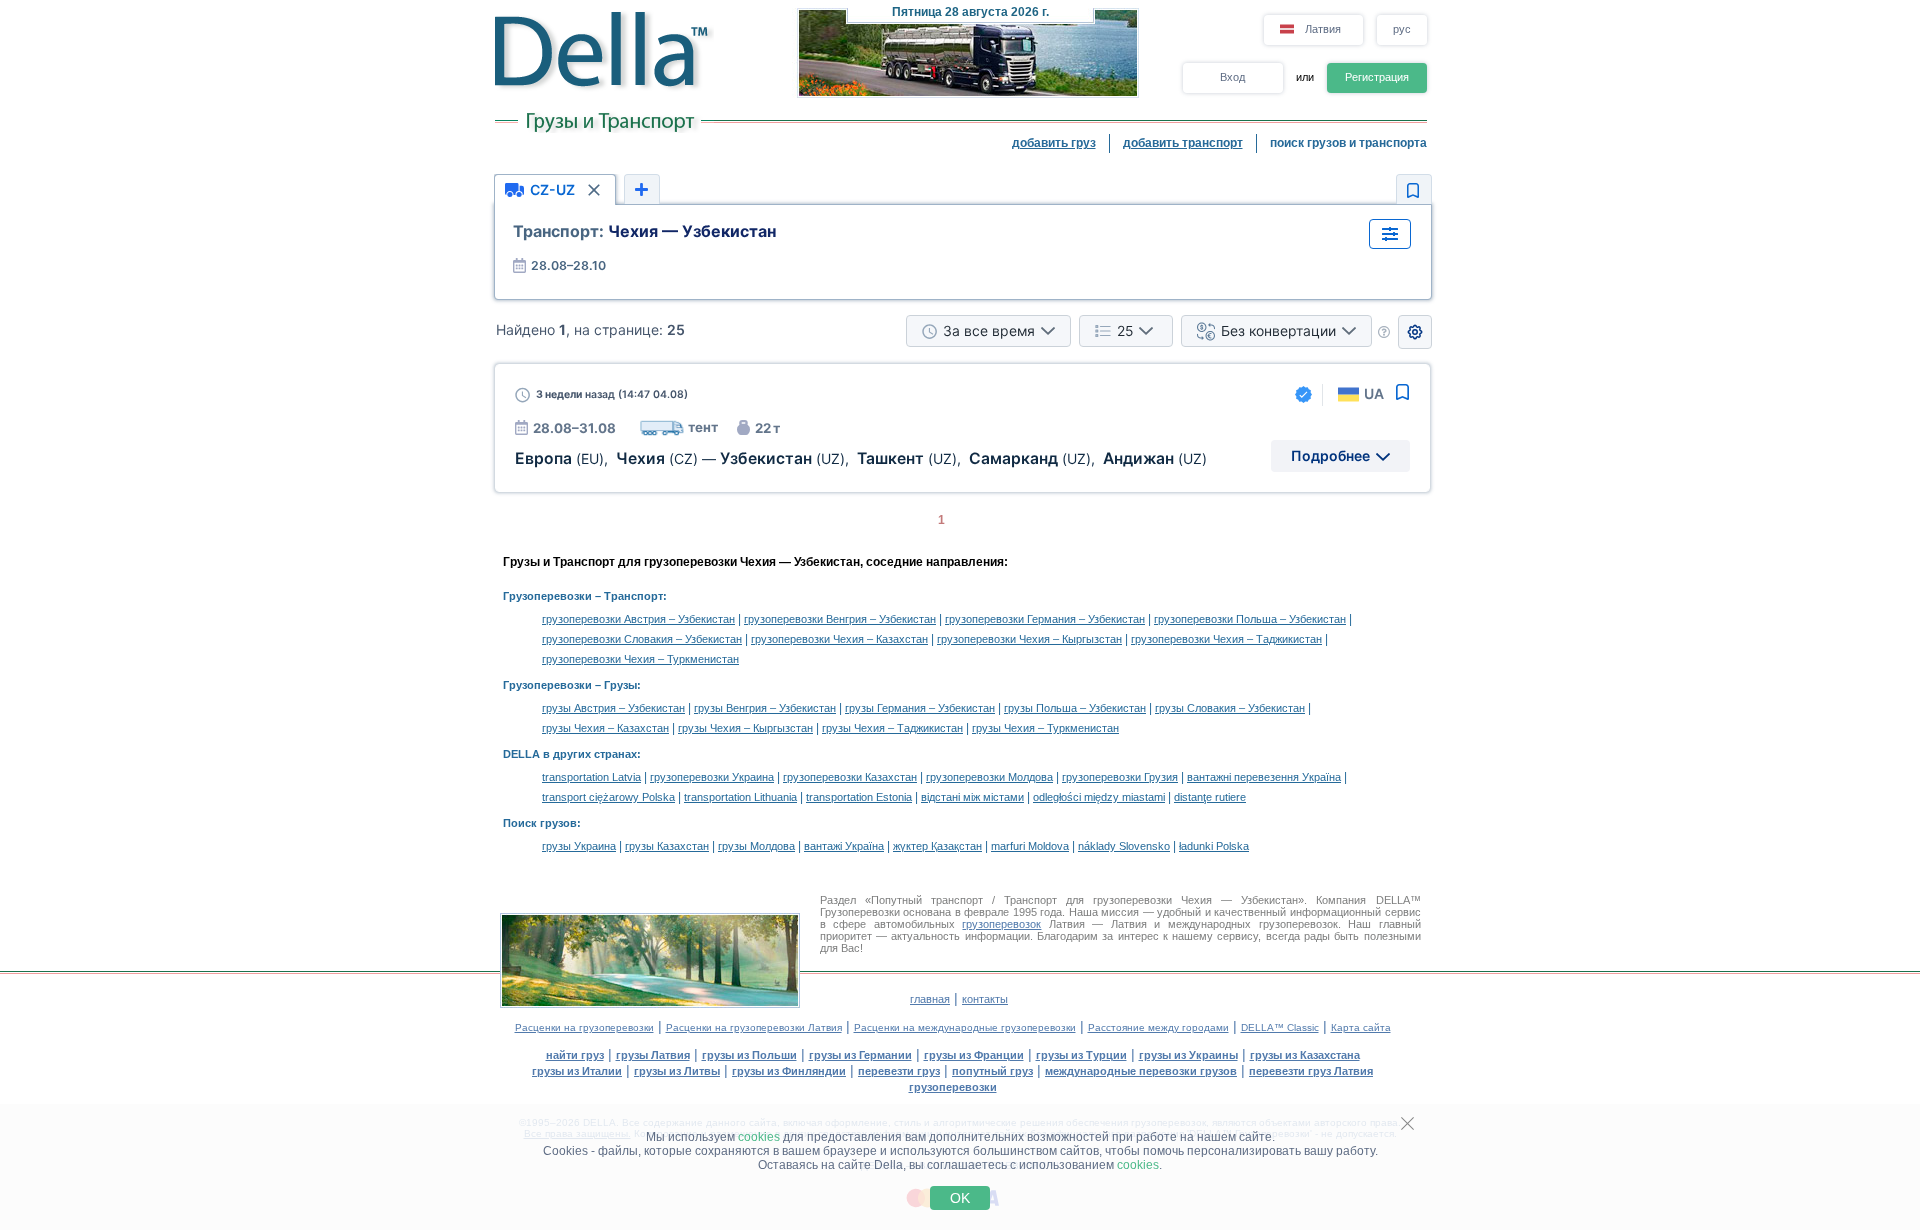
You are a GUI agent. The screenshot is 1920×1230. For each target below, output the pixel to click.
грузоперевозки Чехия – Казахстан (839, 639)
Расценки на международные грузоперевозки (965, 1027)
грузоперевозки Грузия (1120, 777)
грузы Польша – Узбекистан (1075, 708)
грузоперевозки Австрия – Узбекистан (638, 619)
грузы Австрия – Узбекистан (613, 708)
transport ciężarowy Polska (608, 797)
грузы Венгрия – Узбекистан (765, 708)
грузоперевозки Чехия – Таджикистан (1226, 639)
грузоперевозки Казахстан (850, 777)
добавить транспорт (1183, 143)
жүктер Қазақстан (937, 846)
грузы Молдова (756, 846)
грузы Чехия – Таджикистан (892, 728)
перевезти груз (899, 1071)
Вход (1232, 77)
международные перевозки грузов (1141, 1071)
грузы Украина (579, 846)
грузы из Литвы (677, 1071)
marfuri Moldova (1030, 846)
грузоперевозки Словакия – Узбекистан (642, 639)
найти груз (575, 1055)
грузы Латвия (653, 1055)
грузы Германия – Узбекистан (920, 708)
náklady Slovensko (1124, 846)
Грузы (620, 685)
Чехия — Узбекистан (644, 231)
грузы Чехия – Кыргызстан (745, 728)
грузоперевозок (1001, 924)
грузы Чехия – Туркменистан (1045, 728)
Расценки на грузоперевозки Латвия (754, 1027)
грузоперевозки (953, 1087)
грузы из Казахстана (1305, 1055)
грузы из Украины (1188, 1055)
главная (930, 999)
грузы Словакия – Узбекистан (1230, 708)
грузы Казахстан (667, 846)
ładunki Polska (1214, 846)
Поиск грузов (540, 823)
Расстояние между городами (1158, 1027)
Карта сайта (1361, 1027)
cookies (759, 1137)
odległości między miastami (1099, 797)
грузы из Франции (974, 1055)
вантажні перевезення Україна (1264, 777)
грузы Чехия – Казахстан (605, 728)
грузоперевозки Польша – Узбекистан (1250, 619)
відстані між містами (972, 797)
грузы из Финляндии (789, 1071)
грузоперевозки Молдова (989, 777)
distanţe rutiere (1210, 797)
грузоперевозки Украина (712, 777)
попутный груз (992, 1071)
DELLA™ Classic (1280, 1027)
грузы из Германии (860, 1055)
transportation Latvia (591, 777)
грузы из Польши (749, 1055)
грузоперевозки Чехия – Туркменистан (640, 659)
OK (960, 1198)
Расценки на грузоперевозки (584, 1027)
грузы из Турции (1081, 1055)
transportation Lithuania (740, 797)
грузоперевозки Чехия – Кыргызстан (1029, 639)
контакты (985, 999)
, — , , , (861, 458)
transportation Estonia (859, 797)
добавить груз (1054, 143)
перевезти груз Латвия (1311, 1071)
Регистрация (1377, 77)
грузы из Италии (577, 1071)
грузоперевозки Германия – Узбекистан (1045, 619)
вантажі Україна (844, 846)
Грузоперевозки (547, 596)
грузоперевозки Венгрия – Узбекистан (840, 619)
